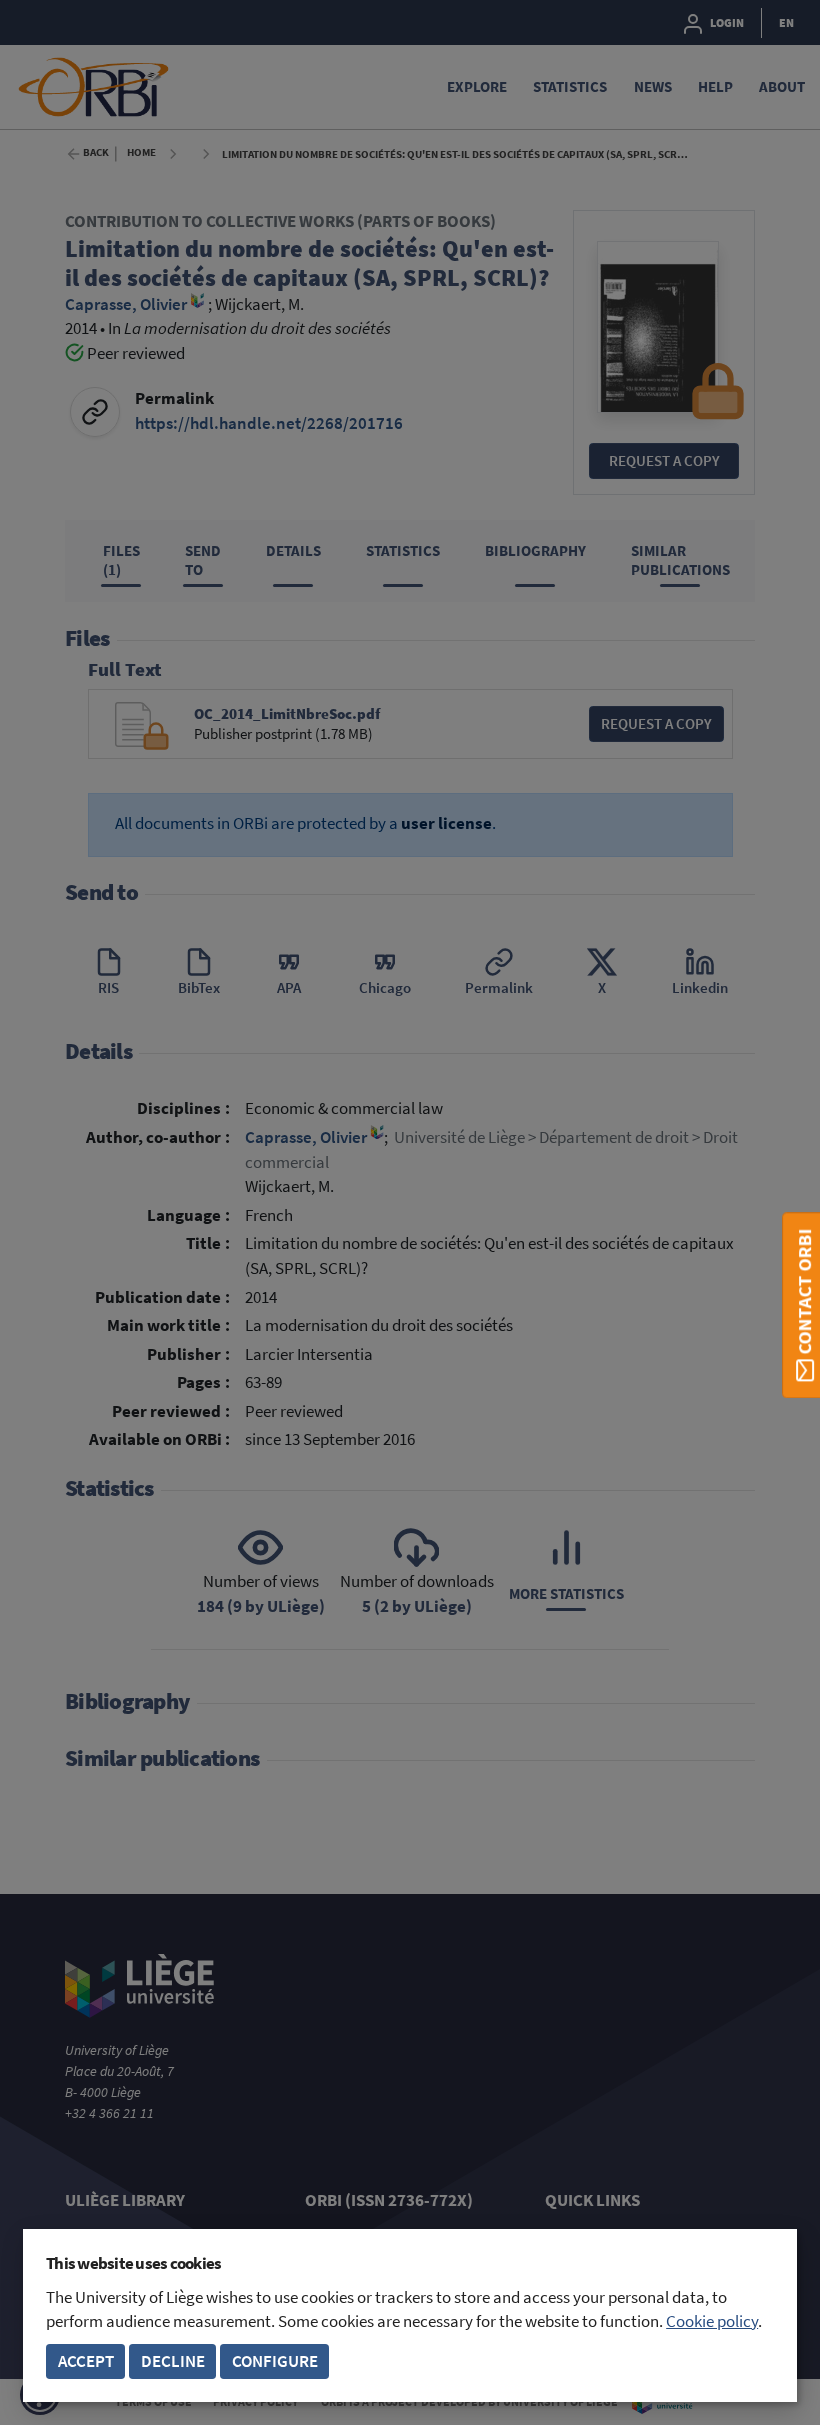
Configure (275, 2361)
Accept (86, 2361)
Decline (173, 2361)
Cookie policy (712, 2321)
